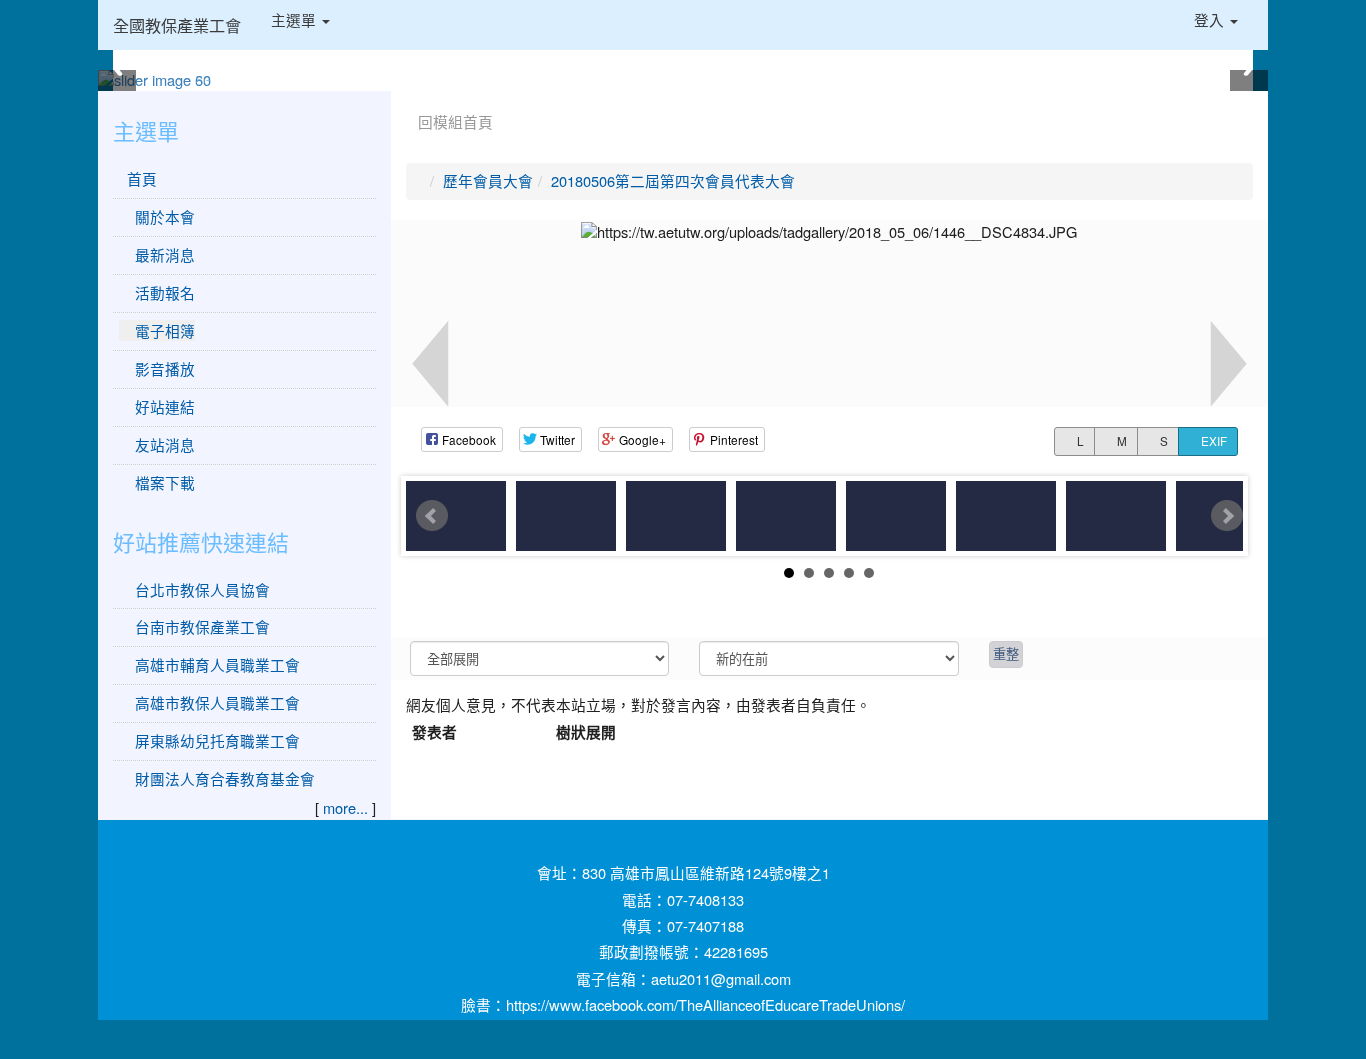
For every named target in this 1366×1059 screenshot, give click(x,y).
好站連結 (163, 406)
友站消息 (163, 444)
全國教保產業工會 (177, 25)
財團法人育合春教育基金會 (225, 778)
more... (345, 807)
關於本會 (163, 216)
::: (410, 98)
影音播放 (163, 368)
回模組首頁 (455, 121)
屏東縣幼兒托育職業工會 (217, 740)
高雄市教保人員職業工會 (217, 702)
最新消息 (163, 254)
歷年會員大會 (488, 180)
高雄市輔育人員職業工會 (217, 664)
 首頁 (138, 178)
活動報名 (163, 292)
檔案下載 (163, 482)
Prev (432, 516)
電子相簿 (163, 330)
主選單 (295, 19)
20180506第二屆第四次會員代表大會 (673, 180)
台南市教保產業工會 (202, 626)
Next (1227, 516)
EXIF (1212, 441)
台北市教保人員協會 (202, 589)
